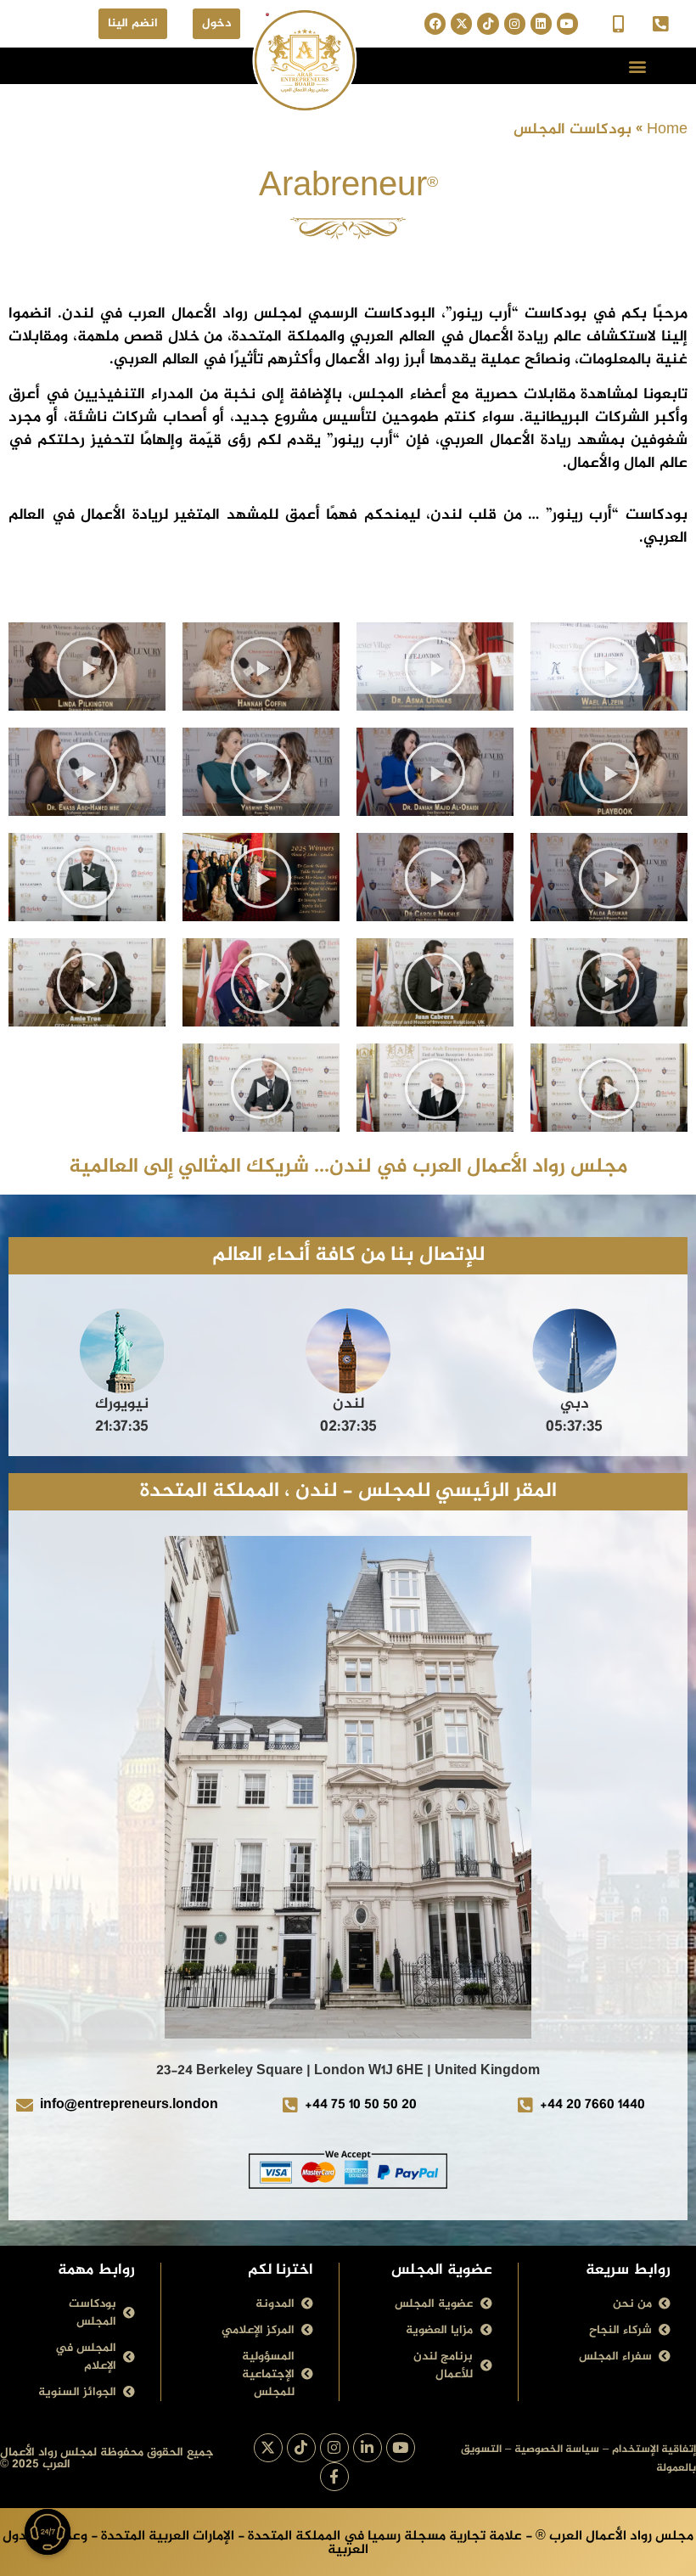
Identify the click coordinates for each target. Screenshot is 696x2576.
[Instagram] (515, 23)
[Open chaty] (48, 2532)
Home (667, 130)
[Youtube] (567, 23)
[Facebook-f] (334, 2477)
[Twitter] (461, 23)
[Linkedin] (541, 23)
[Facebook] (435, 23)
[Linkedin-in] (368, 2448)
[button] (637, 66)
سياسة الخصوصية (557, 2449)
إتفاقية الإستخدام (654, 2449)
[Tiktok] (488, 23)
